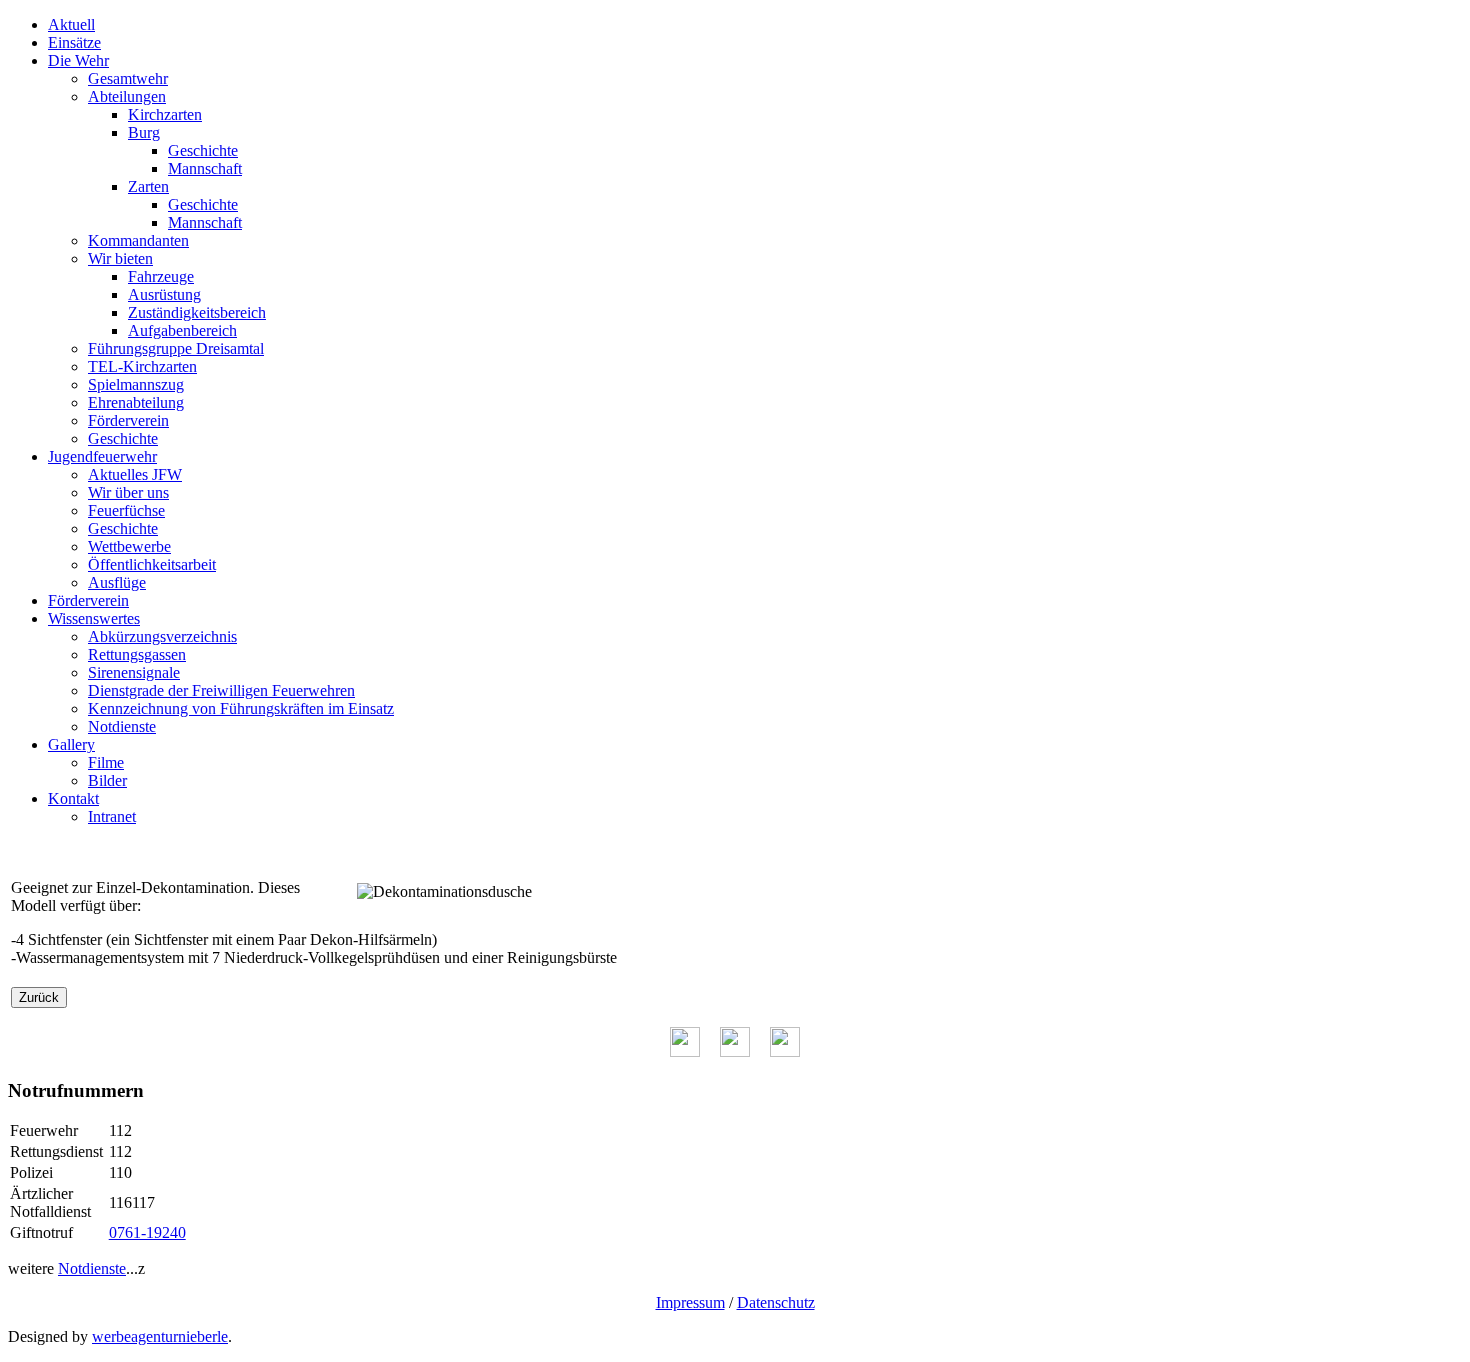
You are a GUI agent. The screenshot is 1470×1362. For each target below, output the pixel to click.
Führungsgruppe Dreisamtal (176, 348)
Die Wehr (78, 60)
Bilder (107, 780)
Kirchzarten (165, 114)
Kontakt (73, 798)
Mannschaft (205, 168)
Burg (144, 132)
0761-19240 (147, 1232)
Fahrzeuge (161, 276)
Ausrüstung (164, 294)
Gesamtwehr (128, 78)
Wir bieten (120, 258)
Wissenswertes (94, 618)
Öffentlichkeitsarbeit (152, 564)
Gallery (71, 744)
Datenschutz (776, 1302)
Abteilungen (127, 96)
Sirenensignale (134, 672)
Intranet (112, 816)
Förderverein (128, 420)
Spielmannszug (136, 384)
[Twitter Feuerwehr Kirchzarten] (735, 1051)
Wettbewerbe (129, 546)
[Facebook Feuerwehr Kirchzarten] (685, 1051)
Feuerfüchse (126, 510)
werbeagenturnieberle (160, 1336)
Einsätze (74, 42)
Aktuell (71, 24)
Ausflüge (117, 582)
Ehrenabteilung (136, 402)
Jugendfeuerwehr (102, 456)
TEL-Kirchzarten (142, 366)
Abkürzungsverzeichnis (162, 636)
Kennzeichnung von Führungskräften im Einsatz (241, 708)
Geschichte (203, 150)
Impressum (690, 1302)
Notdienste (122, 726)
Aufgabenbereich (182, 330)
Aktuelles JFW (135, 474)
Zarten (148, 186)
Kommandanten (138, 240)
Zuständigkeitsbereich (197, 312)
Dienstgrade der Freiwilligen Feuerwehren (221, 690)
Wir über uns (128, 492)
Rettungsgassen (137, 654)
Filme (106, 762)
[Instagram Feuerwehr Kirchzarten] (785, 1051)
